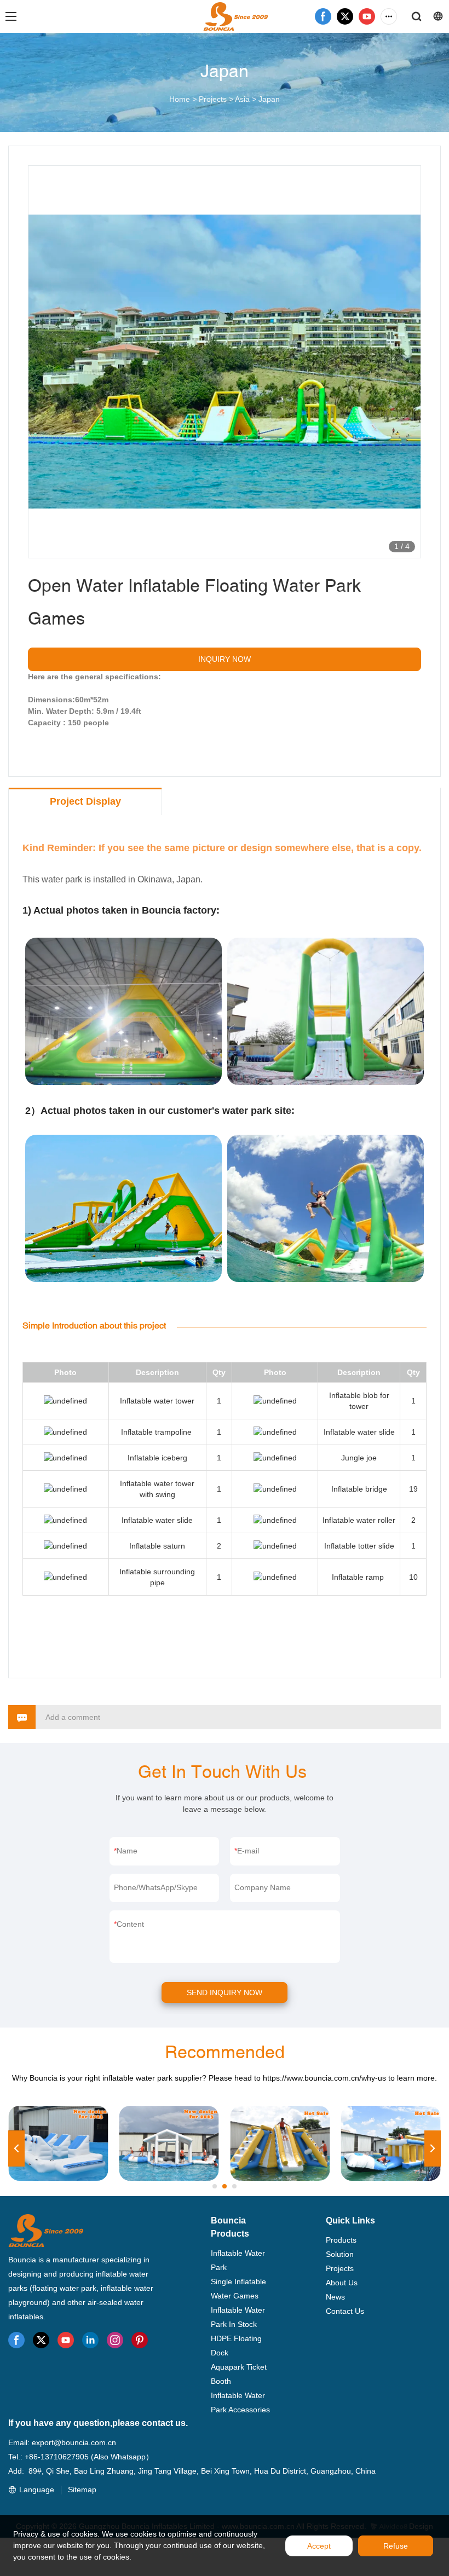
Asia (242, 99)
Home (180, 99)
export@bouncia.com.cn (74, 2442)
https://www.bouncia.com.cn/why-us (324, 2078)
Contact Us (345, 2311)
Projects (213, 99)
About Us (342, 2283)
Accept (319, 2546)
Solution (340, 2254)
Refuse (396, 2546)
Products (341, 2240)
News (335, 2297)
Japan (269, 99)
